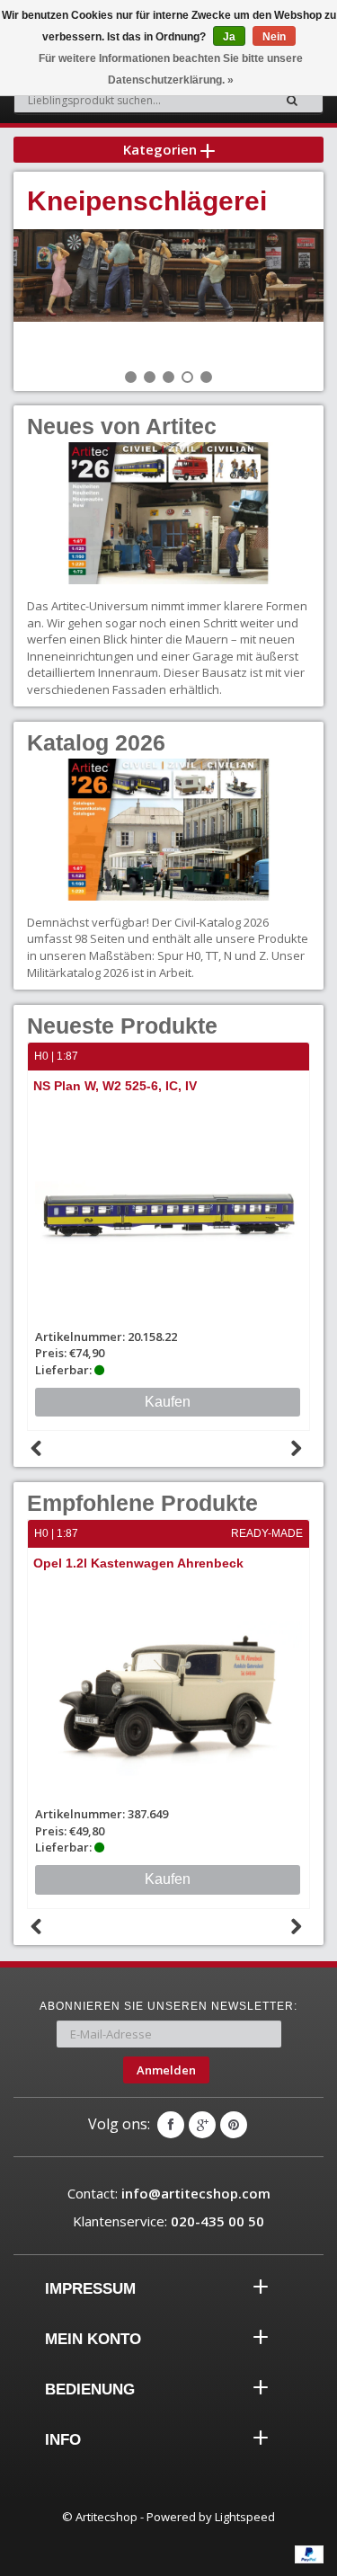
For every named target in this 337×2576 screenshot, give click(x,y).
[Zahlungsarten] (309, 2554)
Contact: (169, 2193)
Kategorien (162, 149)
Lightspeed (245, 2517)
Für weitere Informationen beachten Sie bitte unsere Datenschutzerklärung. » (171, 69)
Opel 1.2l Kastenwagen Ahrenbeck (138, 1563)
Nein (274, 37)
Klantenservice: (168, 2221)
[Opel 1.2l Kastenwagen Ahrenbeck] (168, 1691)
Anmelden (166, 2070)
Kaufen (168, 1879)
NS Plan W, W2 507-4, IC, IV (160, 1086)
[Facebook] (171, 2125)
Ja (229, 37)
